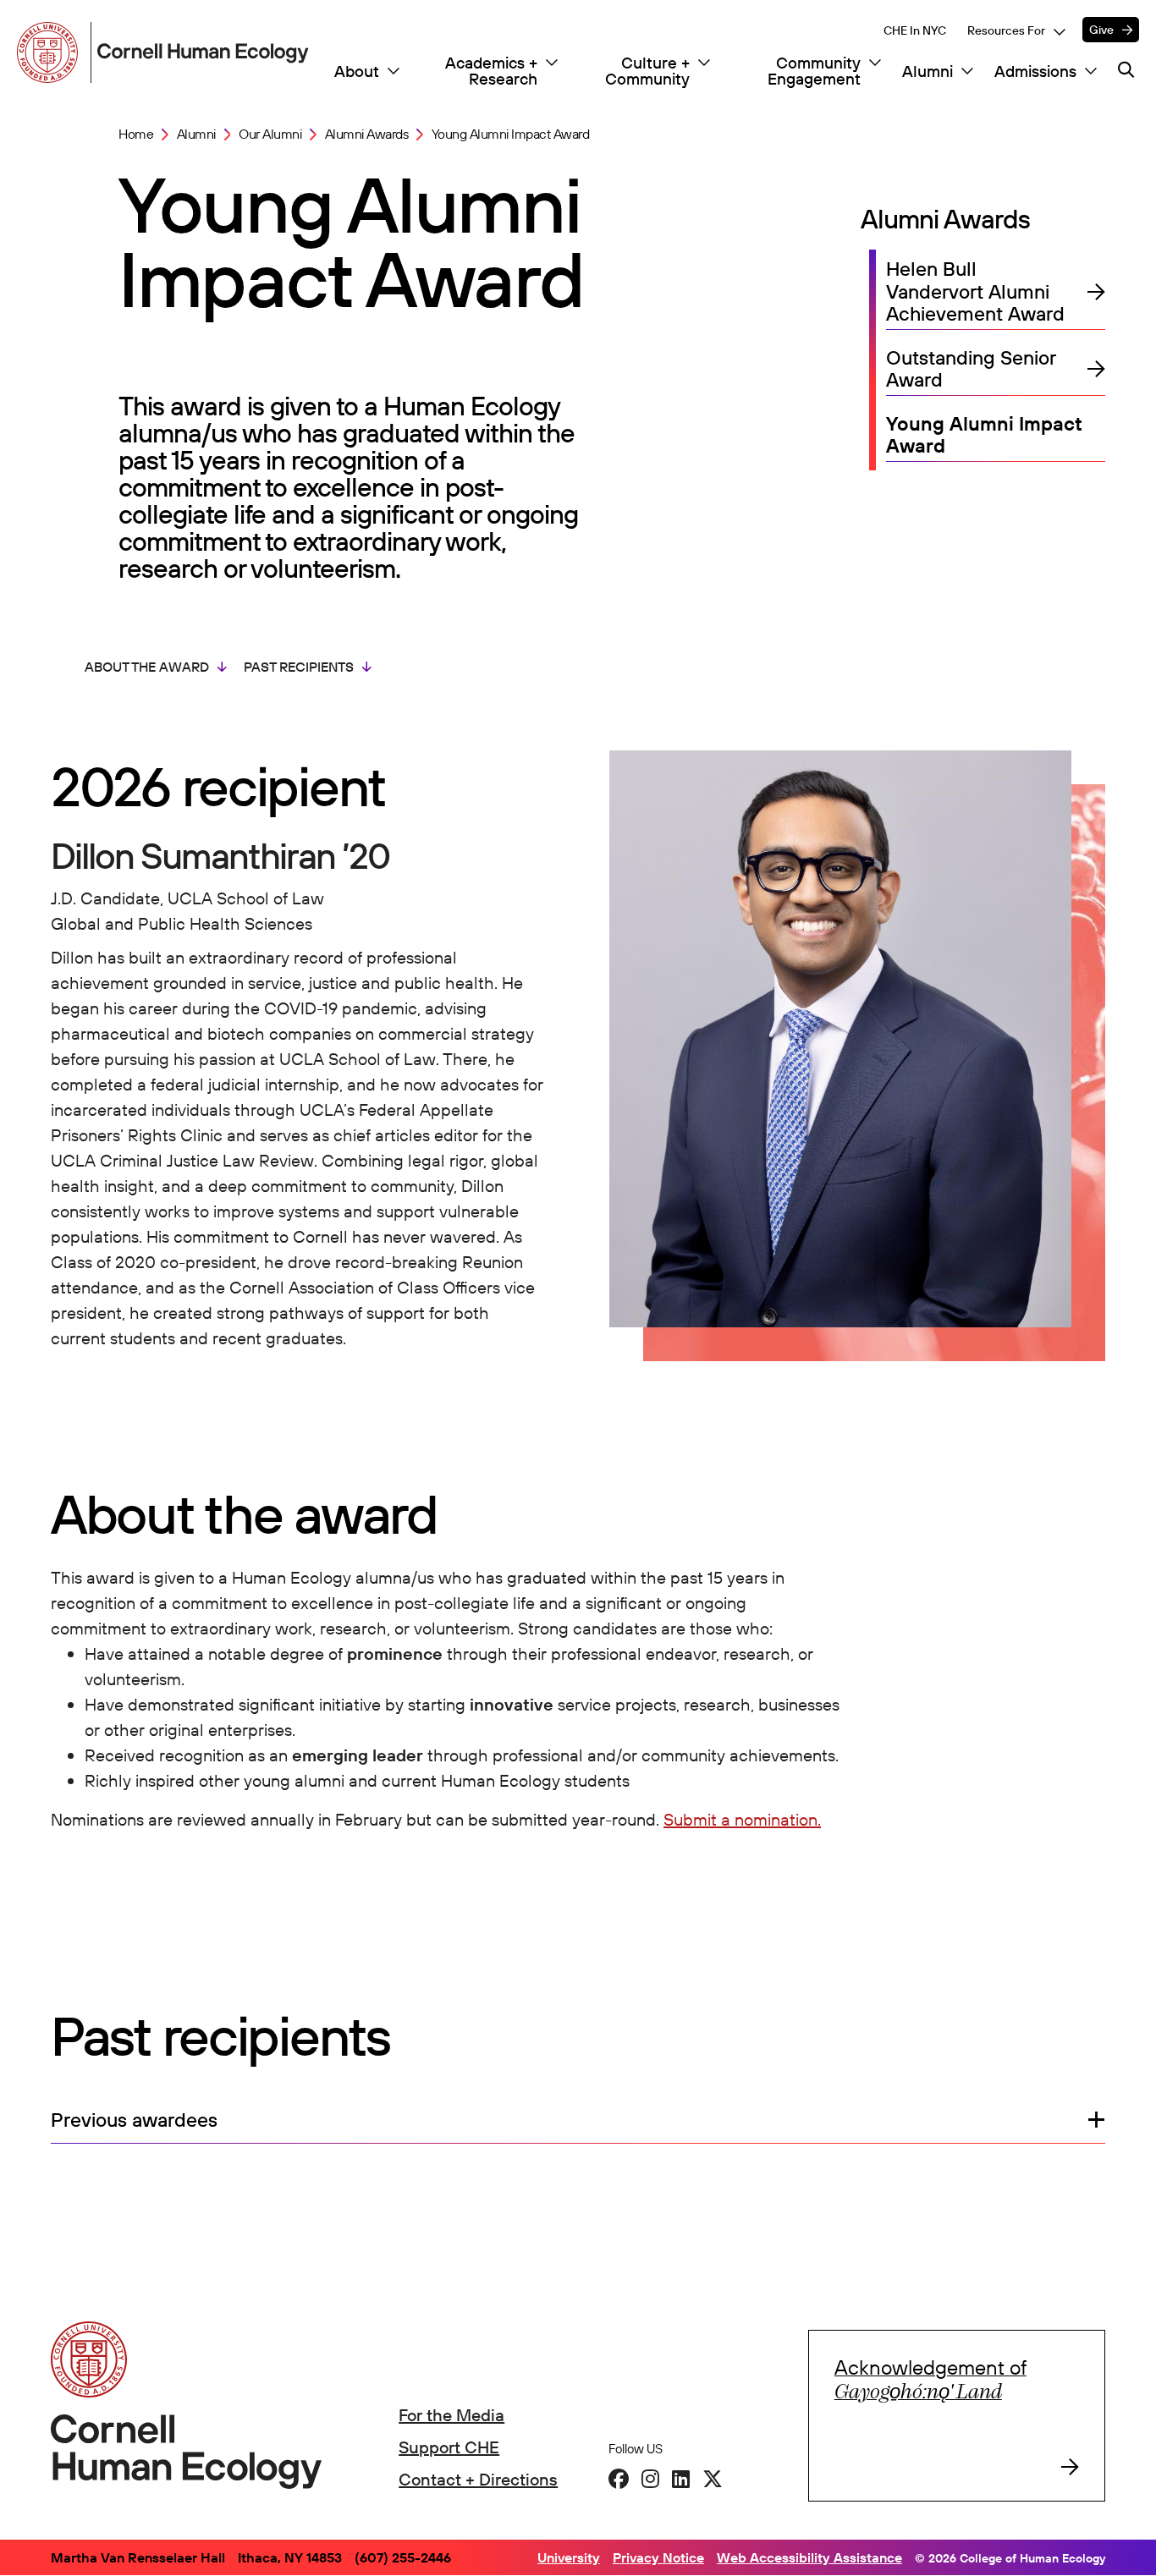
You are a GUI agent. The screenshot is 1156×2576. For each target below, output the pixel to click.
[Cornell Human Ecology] (51, 52)
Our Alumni (270, 135)
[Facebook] (619, 2479)
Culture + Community (647, 71)
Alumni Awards (367, 135)
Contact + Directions (478, 2479)
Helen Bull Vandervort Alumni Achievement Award (975, 292)
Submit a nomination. (742, 1819)
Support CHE (449, 2447)
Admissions (1035, 71)
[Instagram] (650, 2479)
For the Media (451, 2415)
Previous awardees (134, 2120)
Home (136, 135)
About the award (147, 667)
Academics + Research (491, 71)
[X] (713, 2479)
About (357, 71)
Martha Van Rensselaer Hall (138, 2557)
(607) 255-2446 (403, 2557)
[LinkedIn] (681, 2479)
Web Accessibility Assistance (809, 2557)
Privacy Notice (658, 2557)
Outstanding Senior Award (971, 369)
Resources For (1006, 30)
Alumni (928, 71)
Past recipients (299, 667)
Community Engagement (814, 71)
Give (1101, 30)
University (569, 2557)
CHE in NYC (915, 30)
